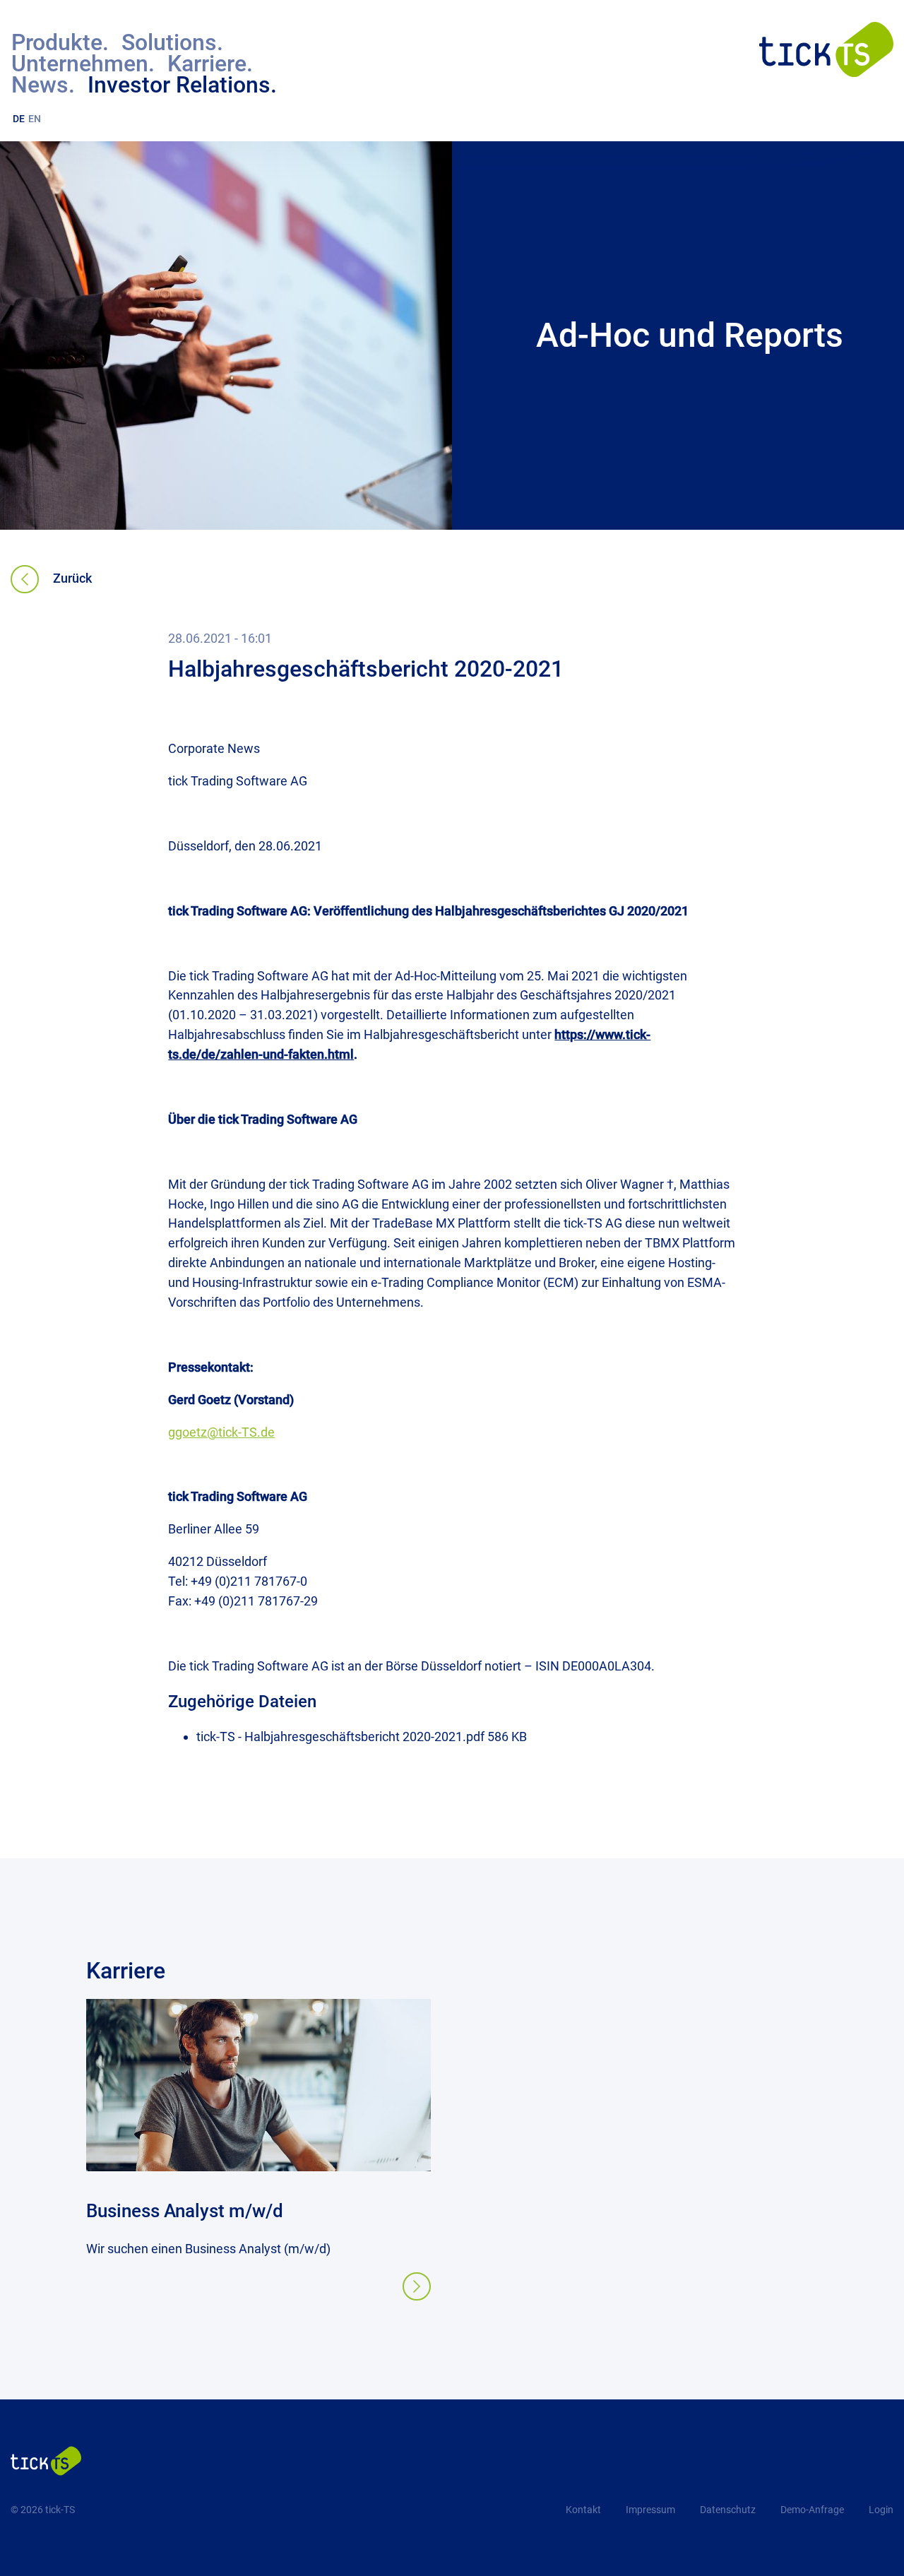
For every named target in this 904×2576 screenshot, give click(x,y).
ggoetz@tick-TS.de (221, 1432)
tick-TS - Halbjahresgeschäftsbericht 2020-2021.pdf (342, 1737)
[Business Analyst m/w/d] (258, 2167)
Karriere (126, 1971)
